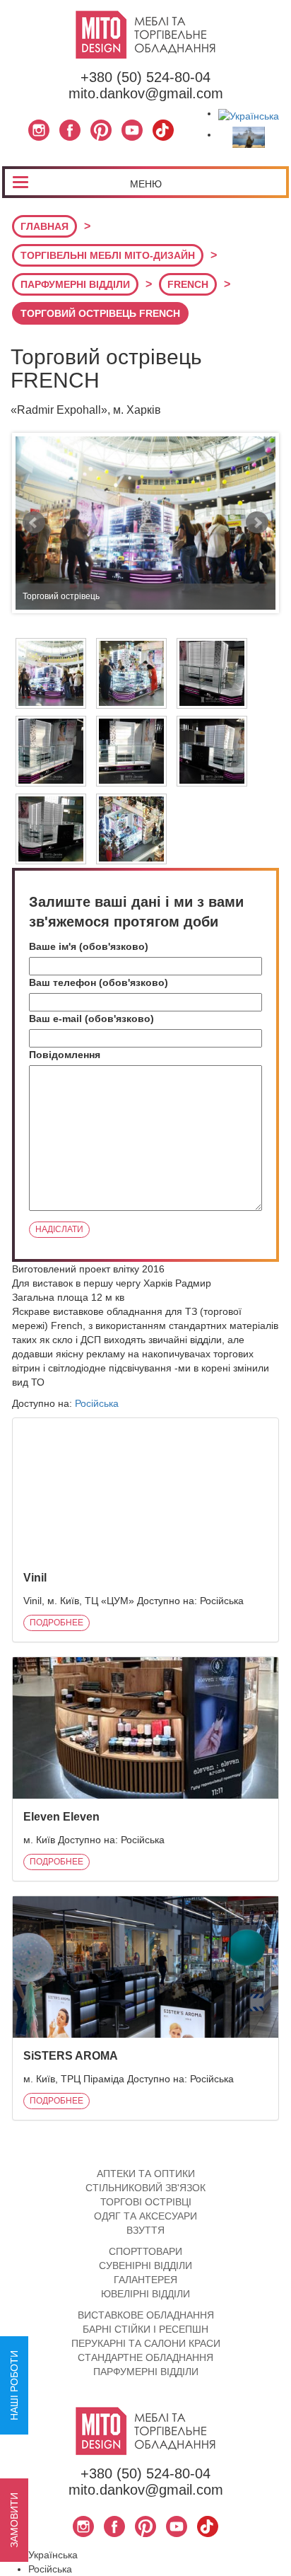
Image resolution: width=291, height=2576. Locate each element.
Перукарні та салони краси (146, 2343)
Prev (34, 523)
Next (257, 523)
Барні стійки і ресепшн (145, 2329)
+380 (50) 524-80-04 (145, 77)
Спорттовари (145, 2251)
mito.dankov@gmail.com (146, 93)
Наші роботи (14, 2385)
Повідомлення (65, 1055)
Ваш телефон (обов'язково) (99, 982)
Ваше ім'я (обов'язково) (89, 946)
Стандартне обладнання (145, 2357)
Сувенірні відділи (145, 2265)
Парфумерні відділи (146, 2372)
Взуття (145, 2230)
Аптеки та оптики (146, 2174)
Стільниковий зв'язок (145, 2188)
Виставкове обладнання (146, 2315)
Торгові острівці (146, 2202)
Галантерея (145, 2280)
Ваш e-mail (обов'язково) (91, 1019)
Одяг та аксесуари (145, 2216)
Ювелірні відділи (145, 2294)
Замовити (14, 2520)
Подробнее (57, 1623)
